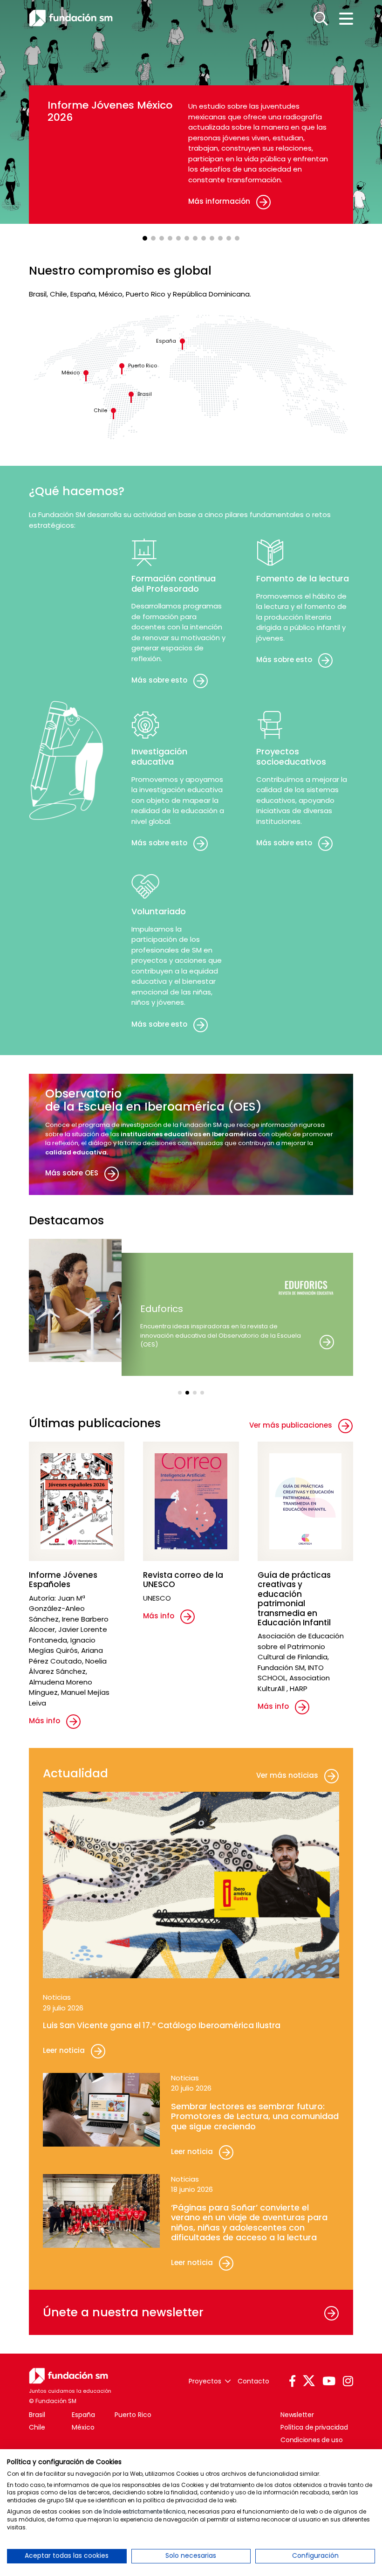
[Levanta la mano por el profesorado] (229, 238)
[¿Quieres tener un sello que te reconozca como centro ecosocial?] (195, 238)
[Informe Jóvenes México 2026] (145, 238)
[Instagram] (348, 2382)
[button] (180, 1393)
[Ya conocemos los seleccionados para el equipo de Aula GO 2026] (170, 238)
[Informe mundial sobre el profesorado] (204, 238)
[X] (309, 2381)
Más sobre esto (159, 680)
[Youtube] (329, 2382)
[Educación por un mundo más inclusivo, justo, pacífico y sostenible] (237, 238)
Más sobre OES (72, 1173)
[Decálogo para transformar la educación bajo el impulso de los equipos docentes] (212, 238)
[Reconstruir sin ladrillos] (220, 238)
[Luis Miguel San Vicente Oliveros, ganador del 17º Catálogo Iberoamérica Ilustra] (153, 238)
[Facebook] (292, 2382)
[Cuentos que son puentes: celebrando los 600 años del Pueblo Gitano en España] (187, 238)
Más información (219, 201)
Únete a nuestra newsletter (123, 2312)
